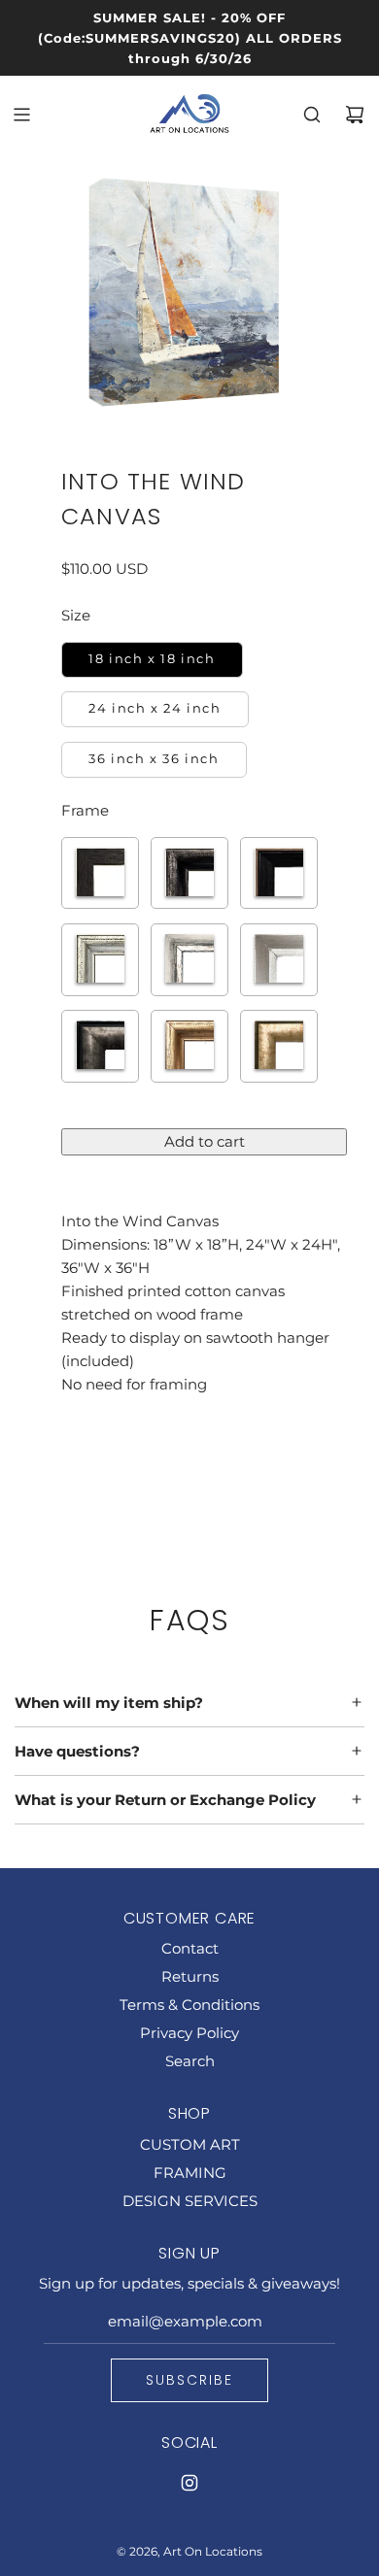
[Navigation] (21, 115)
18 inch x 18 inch (152, 659)
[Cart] (355, 115)
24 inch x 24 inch (155, 708)
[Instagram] (189, 2483)
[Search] (312, 115)
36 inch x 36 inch (154, 759)
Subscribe (189, 2380)
